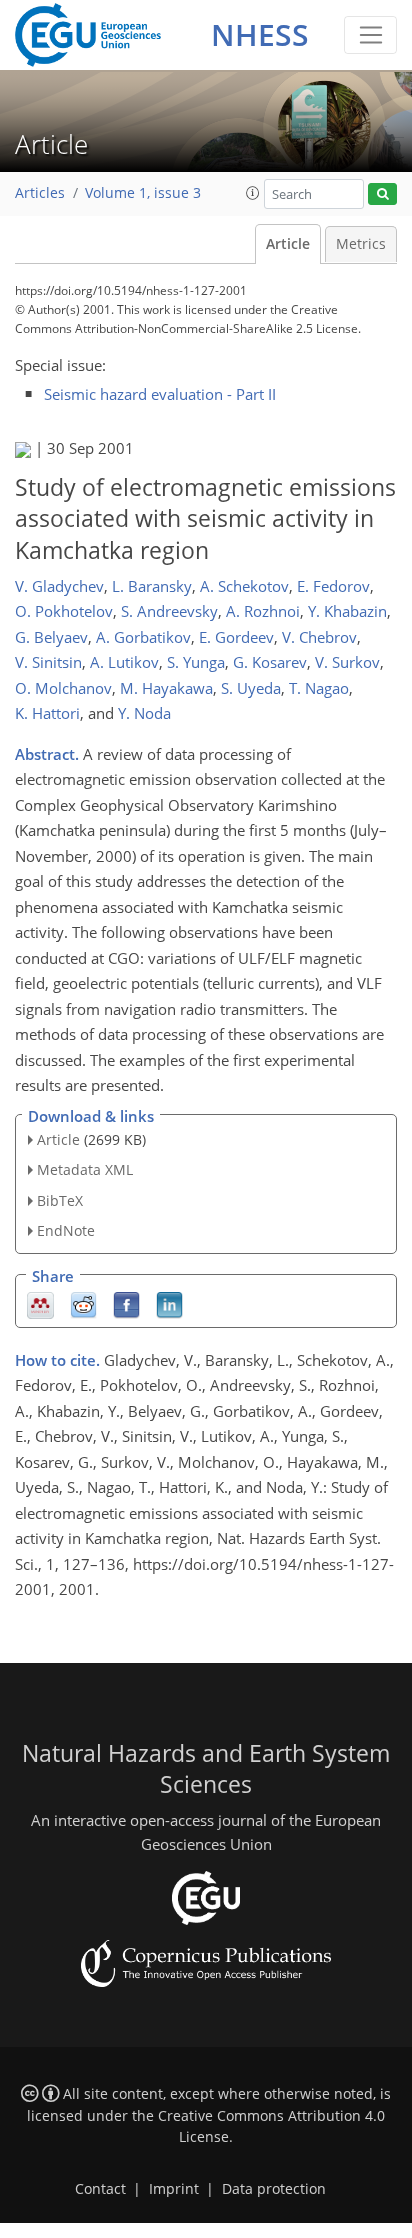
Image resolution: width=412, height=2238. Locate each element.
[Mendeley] (40, 1303)
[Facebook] (126, 1303)
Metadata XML (85, 1169)
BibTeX (60, 1200)
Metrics (361, 244)
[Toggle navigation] (370, 35)
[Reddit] (83, 1303)
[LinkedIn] (169, 1303)
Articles (40, 193)
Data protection (274, 2189)
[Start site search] (382, 194)
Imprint (174, 2189)
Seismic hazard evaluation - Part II (160, 394)
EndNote (66, 1230)
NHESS (260, 34)
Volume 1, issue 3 (143, 193)
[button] (253, 193)
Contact (100, 2189)
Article (288, 244)
